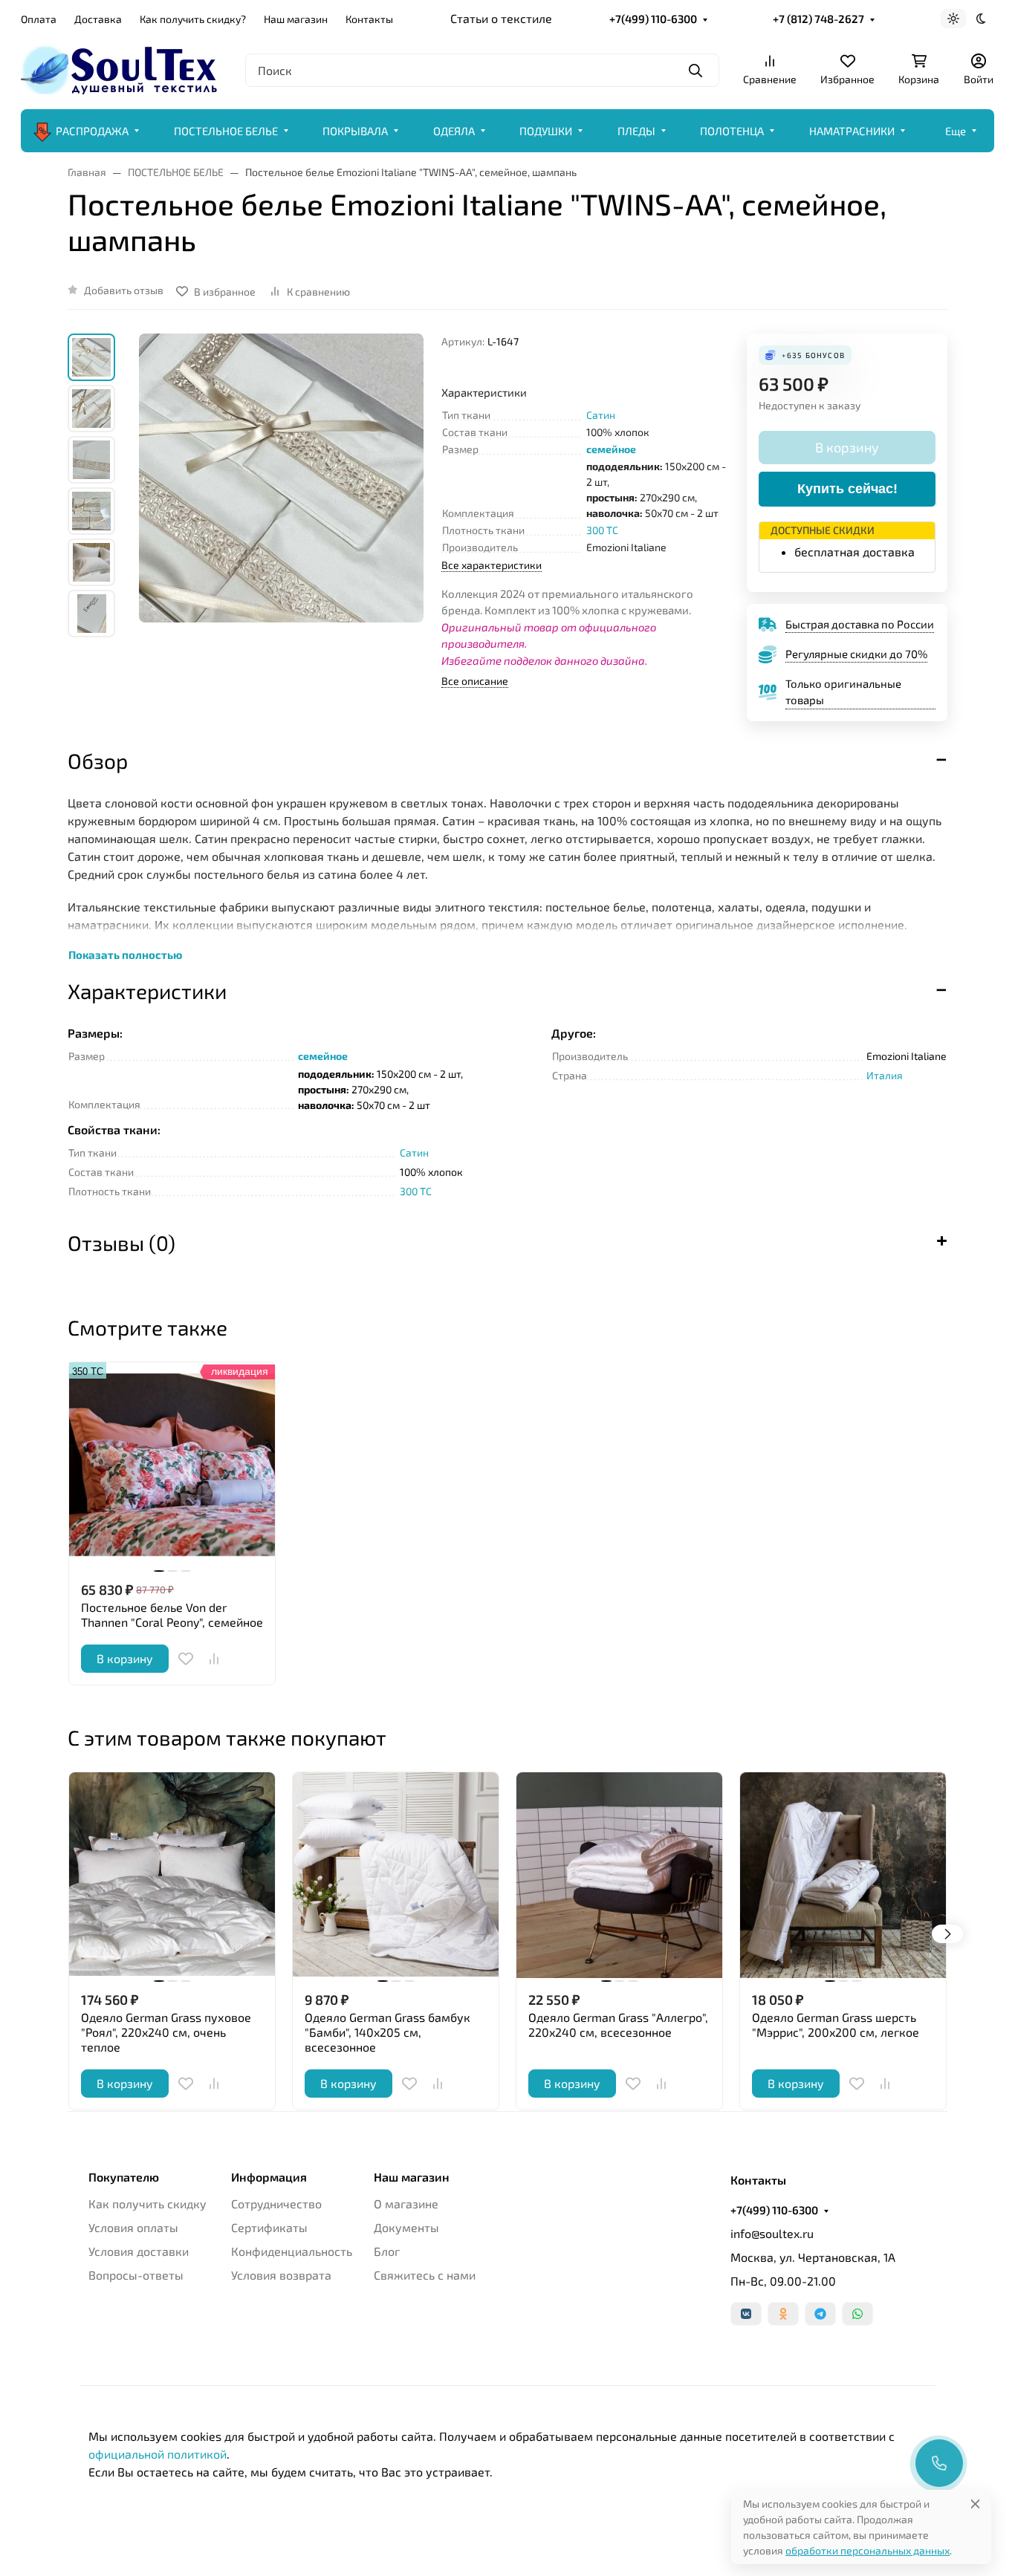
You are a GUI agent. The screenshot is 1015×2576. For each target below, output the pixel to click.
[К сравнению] (214, 1659)
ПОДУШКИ (546, 131)
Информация (269, 2177)
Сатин (601, 415)
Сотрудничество (276, 2203)
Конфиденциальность (292, 2251)
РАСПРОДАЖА (92, 131)
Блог (387, 2251)
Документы (406, 2227)
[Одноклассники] (783, 2314)
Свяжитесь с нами (425, 2275)
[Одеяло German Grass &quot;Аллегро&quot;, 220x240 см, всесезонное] (619, 1875)
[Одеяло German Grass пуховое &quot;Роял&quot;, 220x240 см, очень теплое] (172, 1875)
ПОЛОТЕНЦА (732, 131)
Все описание (475, 681)
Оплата (39, 19)
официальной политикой (158, 2454)
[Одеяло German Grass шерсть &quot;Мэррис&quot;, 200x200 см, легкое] (843, 1875)
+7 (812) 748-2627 (818, 19)
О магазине (406, 2203)
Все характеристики (492, 565)
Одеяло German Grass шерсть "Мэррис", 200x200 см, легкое (836, 2024)
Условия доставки (139, 2251)
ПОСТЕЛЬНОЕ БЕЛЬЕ (226, 131)
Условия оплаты (133, 2227)
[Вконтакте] (746, 2314)
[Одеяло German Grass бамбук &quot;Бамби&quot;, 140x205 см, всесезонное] (396, 1875)
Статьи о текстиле (501, 18)
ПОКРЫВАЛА (355, 131)
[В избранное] (186, 1659)
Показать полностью (125, 954)
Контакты (369, 19)
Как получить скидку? (193, 19)
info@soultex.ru (772, 2233)
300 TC (602, 530)
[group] (281, 511)
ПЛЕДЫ (636, 131)
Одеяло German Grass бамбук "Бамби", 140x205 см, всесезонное (387, 2032)
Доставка (98, 19)
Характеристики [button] (147, 991)
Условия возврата (281, 2275)
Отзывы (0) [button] (121, 1243)
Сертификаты (269, 2227)
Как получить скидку (147, 2203)
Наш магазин (296, 19)
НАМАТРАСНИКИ (852, 131)
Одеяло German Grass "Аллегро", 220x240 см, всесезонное (618, 2024)
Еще (956, 131)
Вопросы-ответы (136, 2275)
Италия (885, 1075)
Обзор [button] (98, 761)
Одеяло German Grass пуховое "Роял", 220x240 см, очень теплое (166, 2032)
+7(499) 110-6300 (653, 19)
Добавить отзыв (124, 290)
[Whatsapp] (857, 2314)
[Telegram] (820, 2314)
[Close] (975, 2504)
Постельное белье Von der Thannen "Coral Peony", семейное (172, 1614)
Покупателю (124, 2177)
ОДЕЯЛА (454, 131)
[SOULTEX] (121, 68)
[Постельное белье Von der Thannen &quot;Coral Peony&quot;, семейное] (172, 1465)
